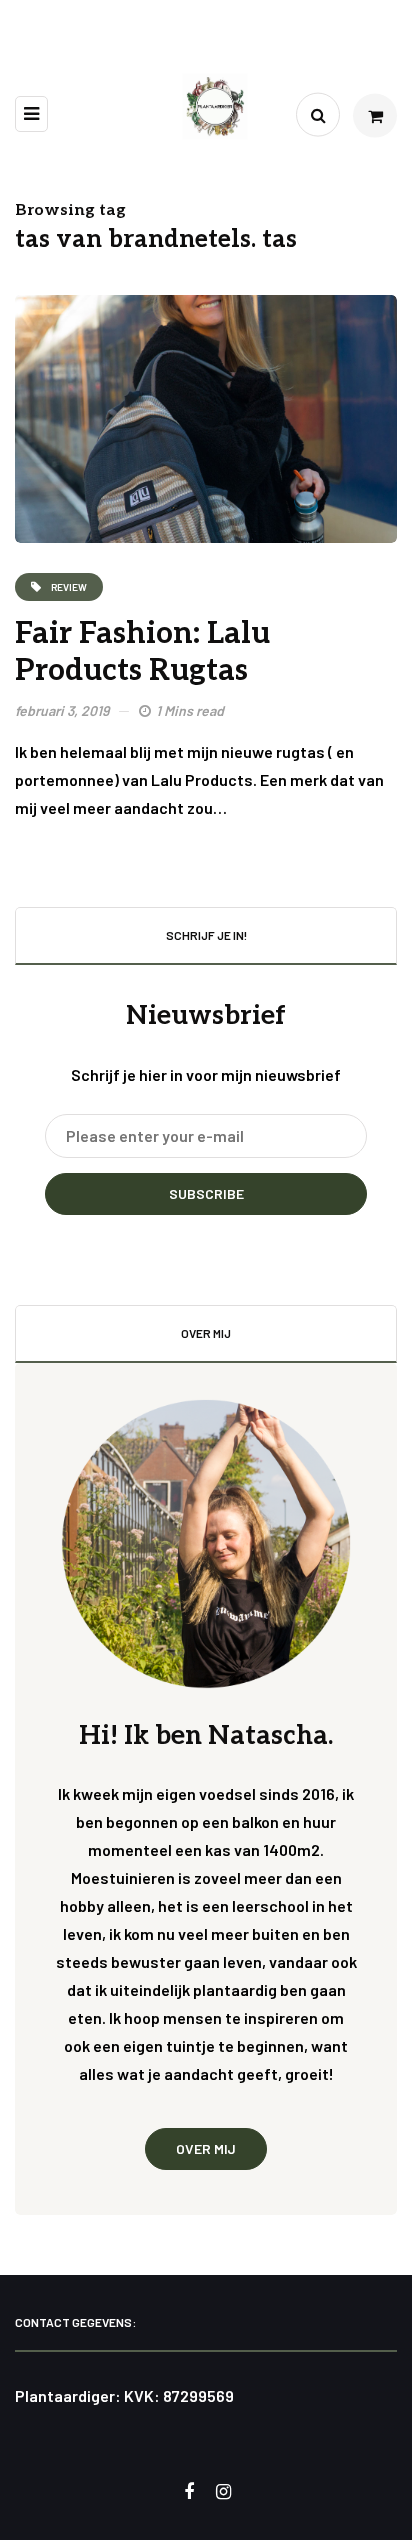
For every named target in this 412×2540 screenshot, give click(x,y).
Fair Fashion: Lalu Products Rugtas (142, 653)
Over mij (206, 2148)
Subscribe (206, 1193)
